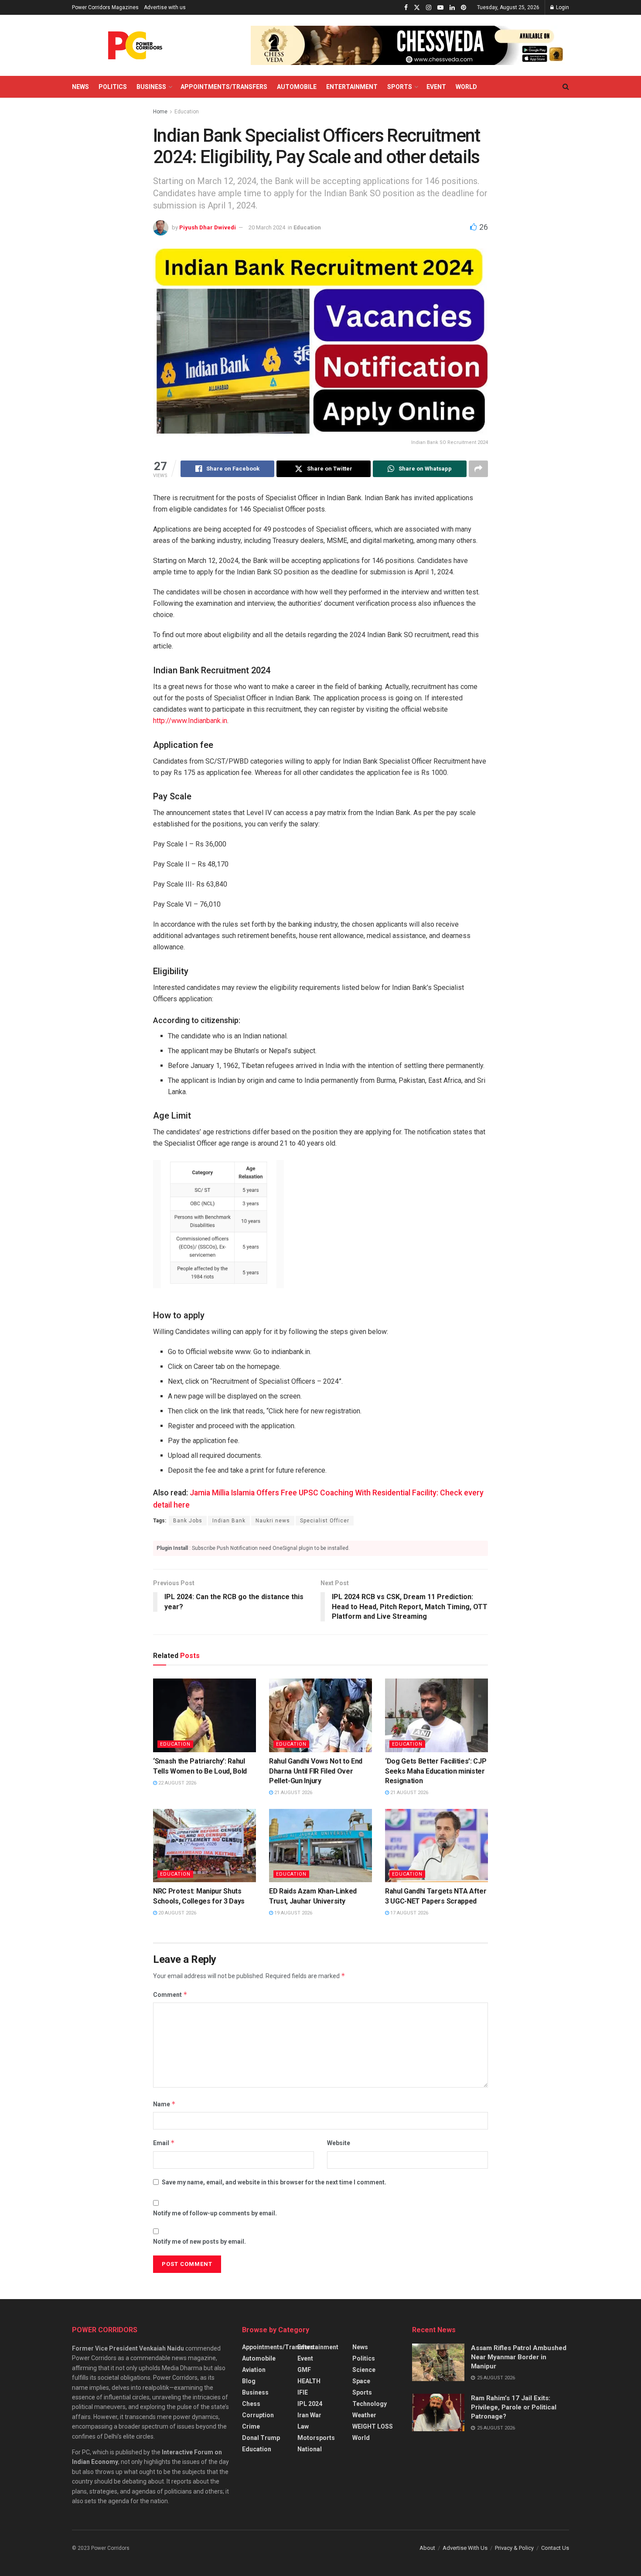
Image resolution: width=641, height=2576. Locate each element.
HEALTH (309, 2381)
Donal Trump (261, 2438)
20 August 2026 (177, 1913)
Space (361, 2381)
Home (160, 112)
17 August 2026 (409, 1913)
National (310, 2449)
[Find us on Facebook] (406, 8)
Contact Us (555, 2548)
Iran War (309, 2415)
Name (164, 2104)
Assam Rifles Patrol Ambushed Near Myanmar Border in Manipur (519, 2357)
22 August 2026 (177, 1783)
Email (164, 2143)
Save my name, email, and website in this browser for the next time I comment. (274, 2182)
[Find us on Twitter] (417, 8)
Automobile (297, 87)
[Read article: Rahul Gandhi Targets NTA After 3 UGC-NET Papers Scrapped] (436, 1846)
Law (303, 2426)
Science (364, 2370)
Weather (364, 2415)
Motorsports (316, 2438)
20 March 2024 (267, 227)
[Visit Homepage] (135, 45)
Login (562, 7)
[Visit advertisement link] (410, 45)
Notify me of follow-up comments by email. (215, 2213)
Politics (113, 87)
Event (436, 87)
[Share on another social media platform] (478, 469)
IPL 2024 (310, 2404)
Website (339, 2143)
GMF (304, 2370)
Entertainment (352, 87)
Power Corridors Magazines (105, 7)
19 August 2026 (293, 1913)
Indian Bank (229, 1521)
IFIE (303, 2392)
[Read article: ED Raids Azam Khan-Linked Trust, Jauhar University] (320, 1846)
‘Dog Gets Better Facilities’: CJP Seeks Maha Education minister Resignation (436, 1771)
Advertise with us (165, 7)
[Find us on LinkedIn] (452, 8)
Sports (400, 87)
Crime (251, 2426)
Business (151, 87)
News (80, 87)
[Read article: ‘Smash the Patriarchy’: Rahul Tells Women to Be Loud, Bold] (205, 1715)
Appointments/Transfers (224, 87)
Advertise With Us (465, 2548)
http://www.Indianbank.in (190, 721)
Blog (249, 2381)
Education (187, 112)
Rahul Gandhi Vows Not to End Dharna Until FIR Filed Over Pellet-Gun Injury (316, 1771)
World (466, 87)
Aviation (254, 2370)
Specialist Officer (325, 1521)
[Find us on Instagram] (429, 8)
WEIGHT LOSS (373, 2426)
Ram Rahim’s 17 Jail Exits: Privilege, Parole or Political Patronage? (514, 2407)
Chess (251, 2404)
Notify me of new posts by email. (199, 2242)
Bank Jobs (188, 1521)
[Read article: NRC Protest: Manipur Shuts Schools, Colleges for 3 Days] (205, 1846)
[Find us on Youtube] (440, 8)
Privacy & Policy (514, 2548)
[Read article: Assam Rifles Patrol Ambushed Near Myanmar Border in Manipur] (438, 2362)
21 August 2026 (293, 1793)
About (427, 2548)
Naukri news (273, 1521)
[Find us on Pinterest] (464, 8)
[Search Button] (566, 87)
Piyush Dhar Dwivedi (208, 227)
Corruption (258, 2415)
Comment (170, 1994)
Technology (370, 2404)
